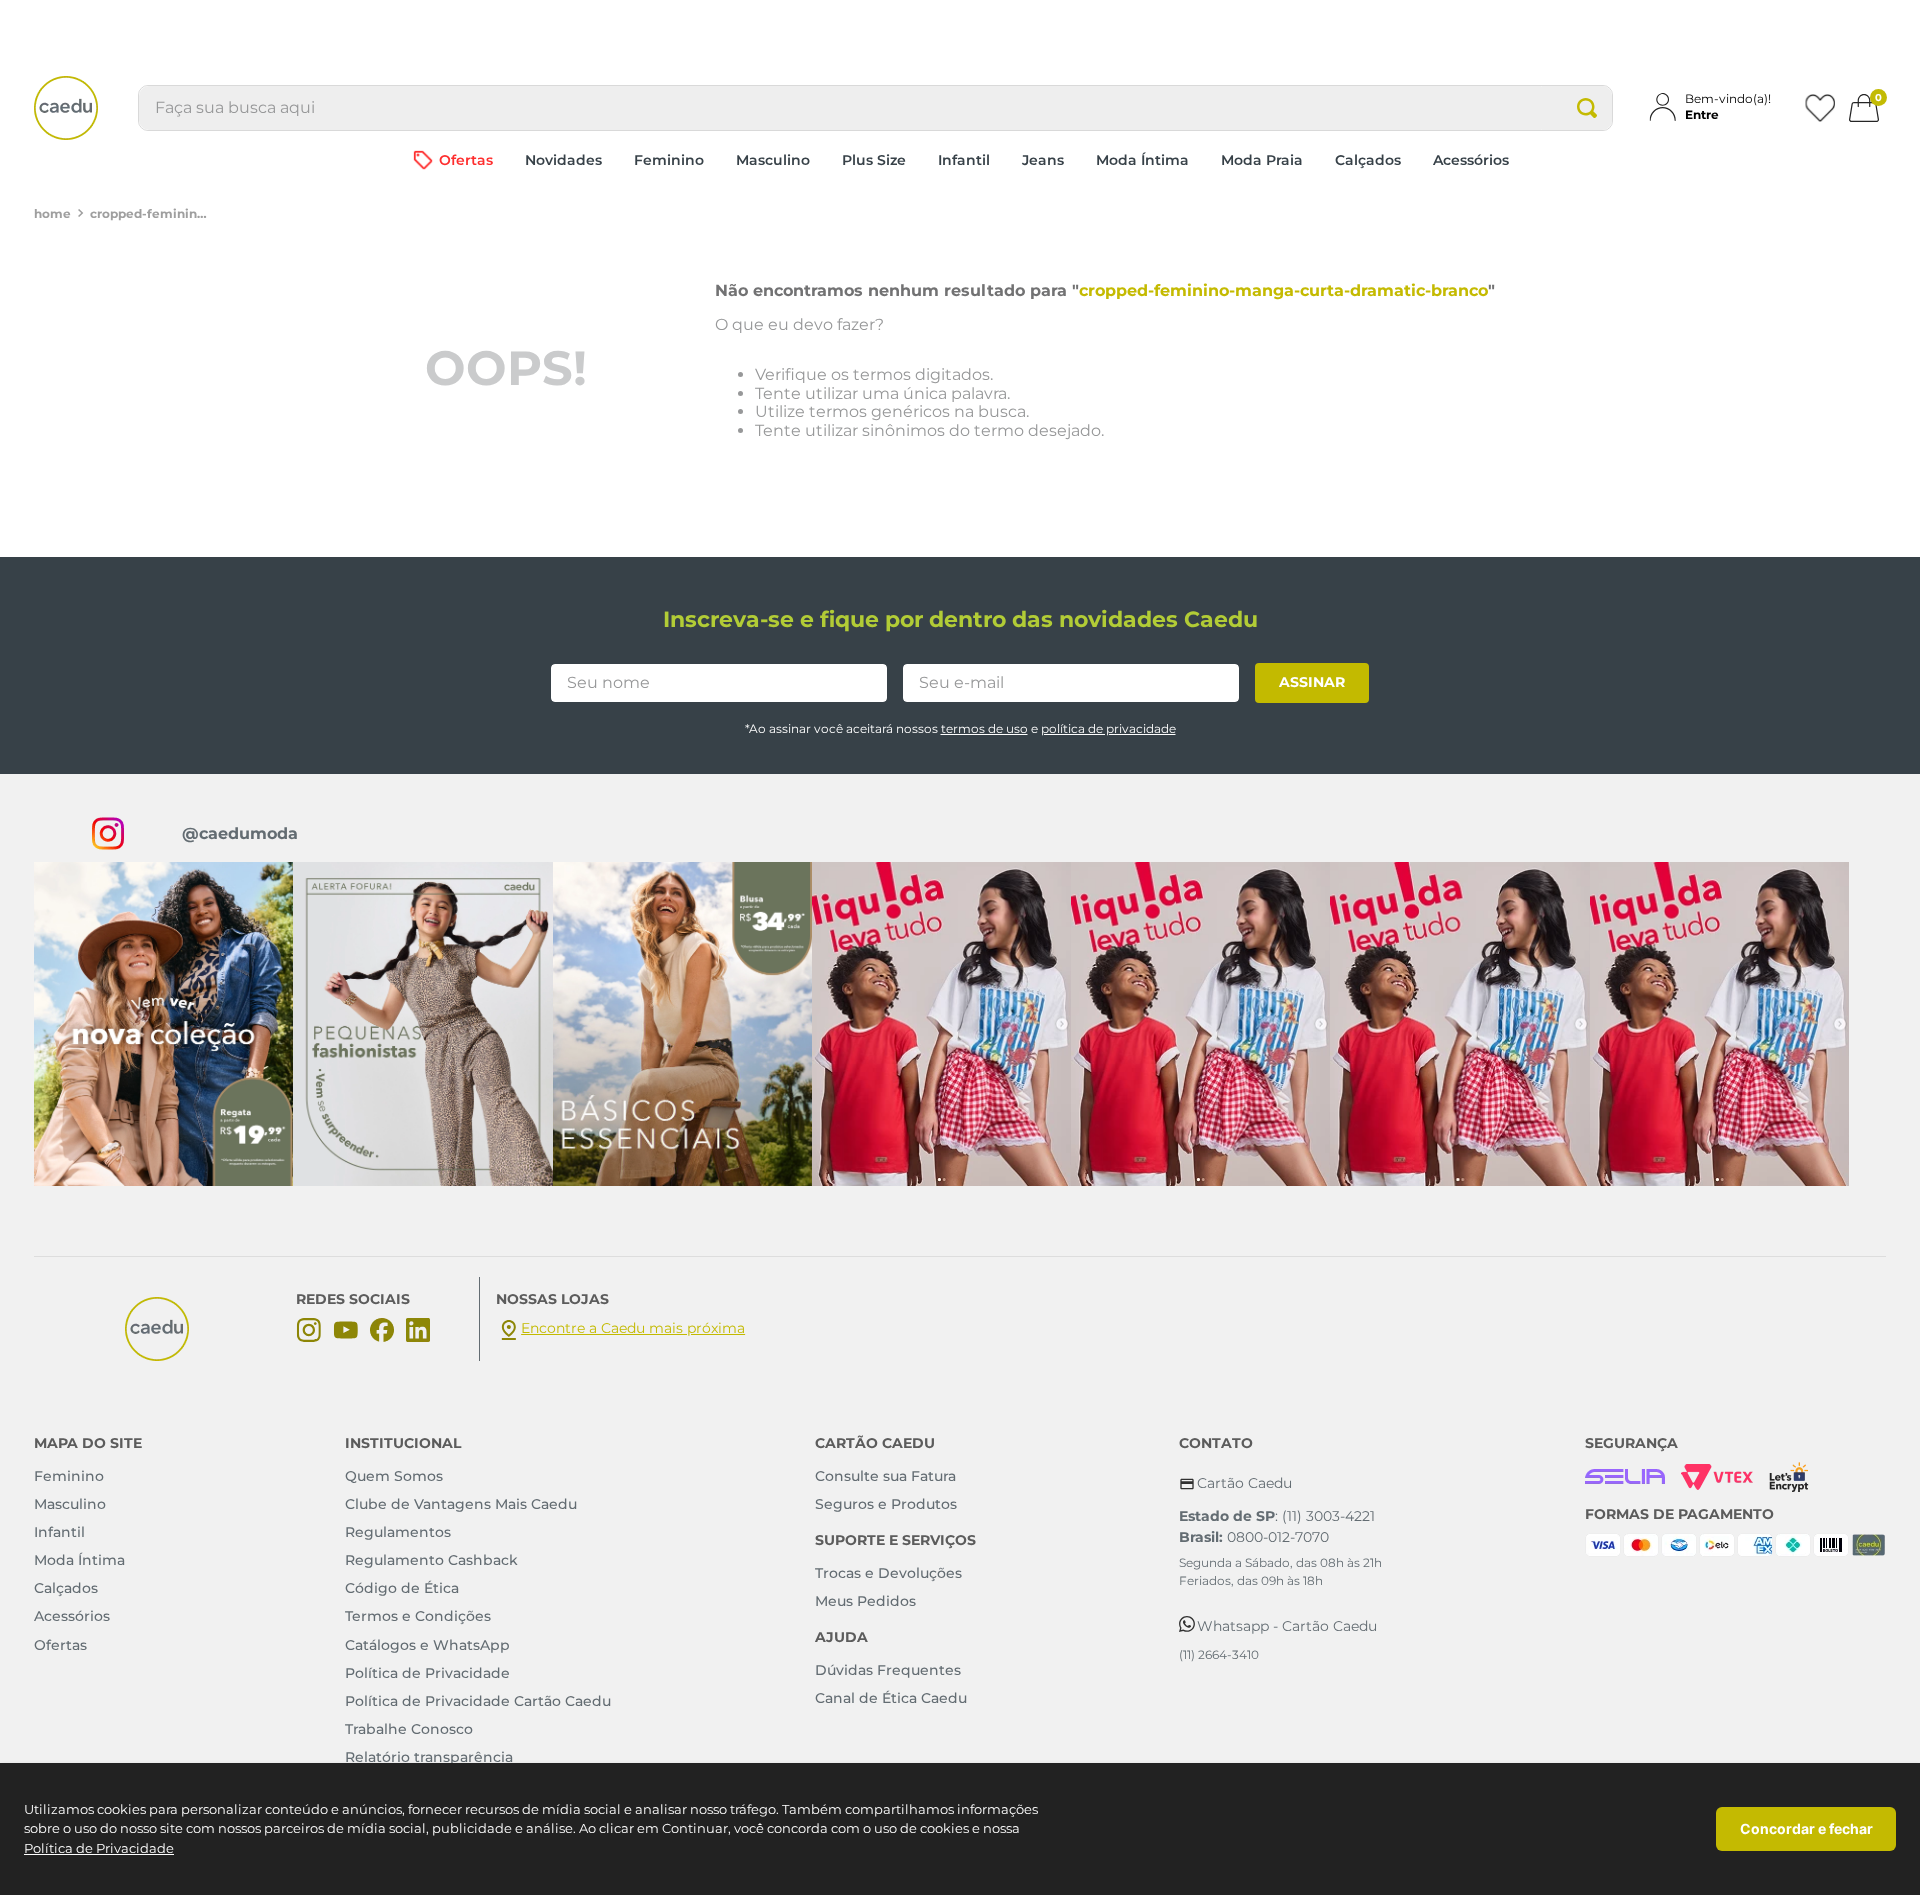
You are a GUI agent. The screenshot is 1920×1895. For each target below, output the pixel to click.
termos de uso (984, 728)
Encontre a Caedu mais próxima (633, 1328)
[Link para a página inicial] (52, 214)
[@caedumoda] (163, 1024)
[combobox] (875, 108)
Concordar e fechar (1806, 1828)
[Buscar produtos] (1587, 108)
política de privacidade (1108, 728)
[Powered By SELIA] (1625, 1477)
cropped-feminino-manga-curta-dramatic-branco (150, 214)
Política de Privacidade (99, 1848)
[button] (1718, 106)
